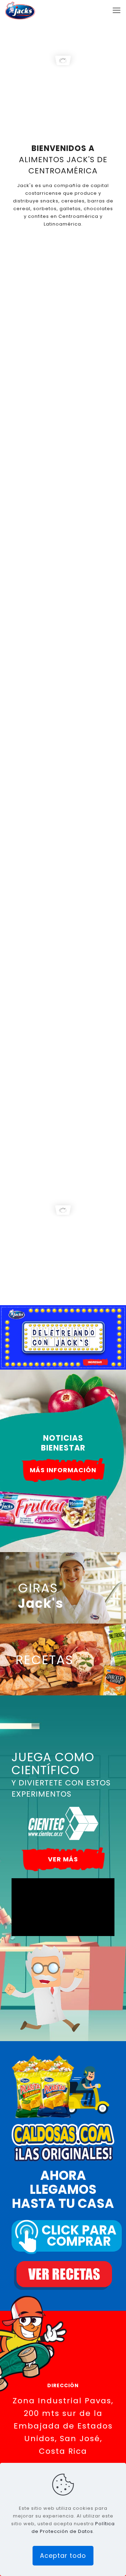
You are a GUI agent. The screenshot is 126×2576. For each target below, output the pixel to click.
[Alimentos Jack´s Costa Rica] (20, 11)
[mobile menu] (117, 11)
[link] (63, 1201)
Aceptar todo (63, 2556)
